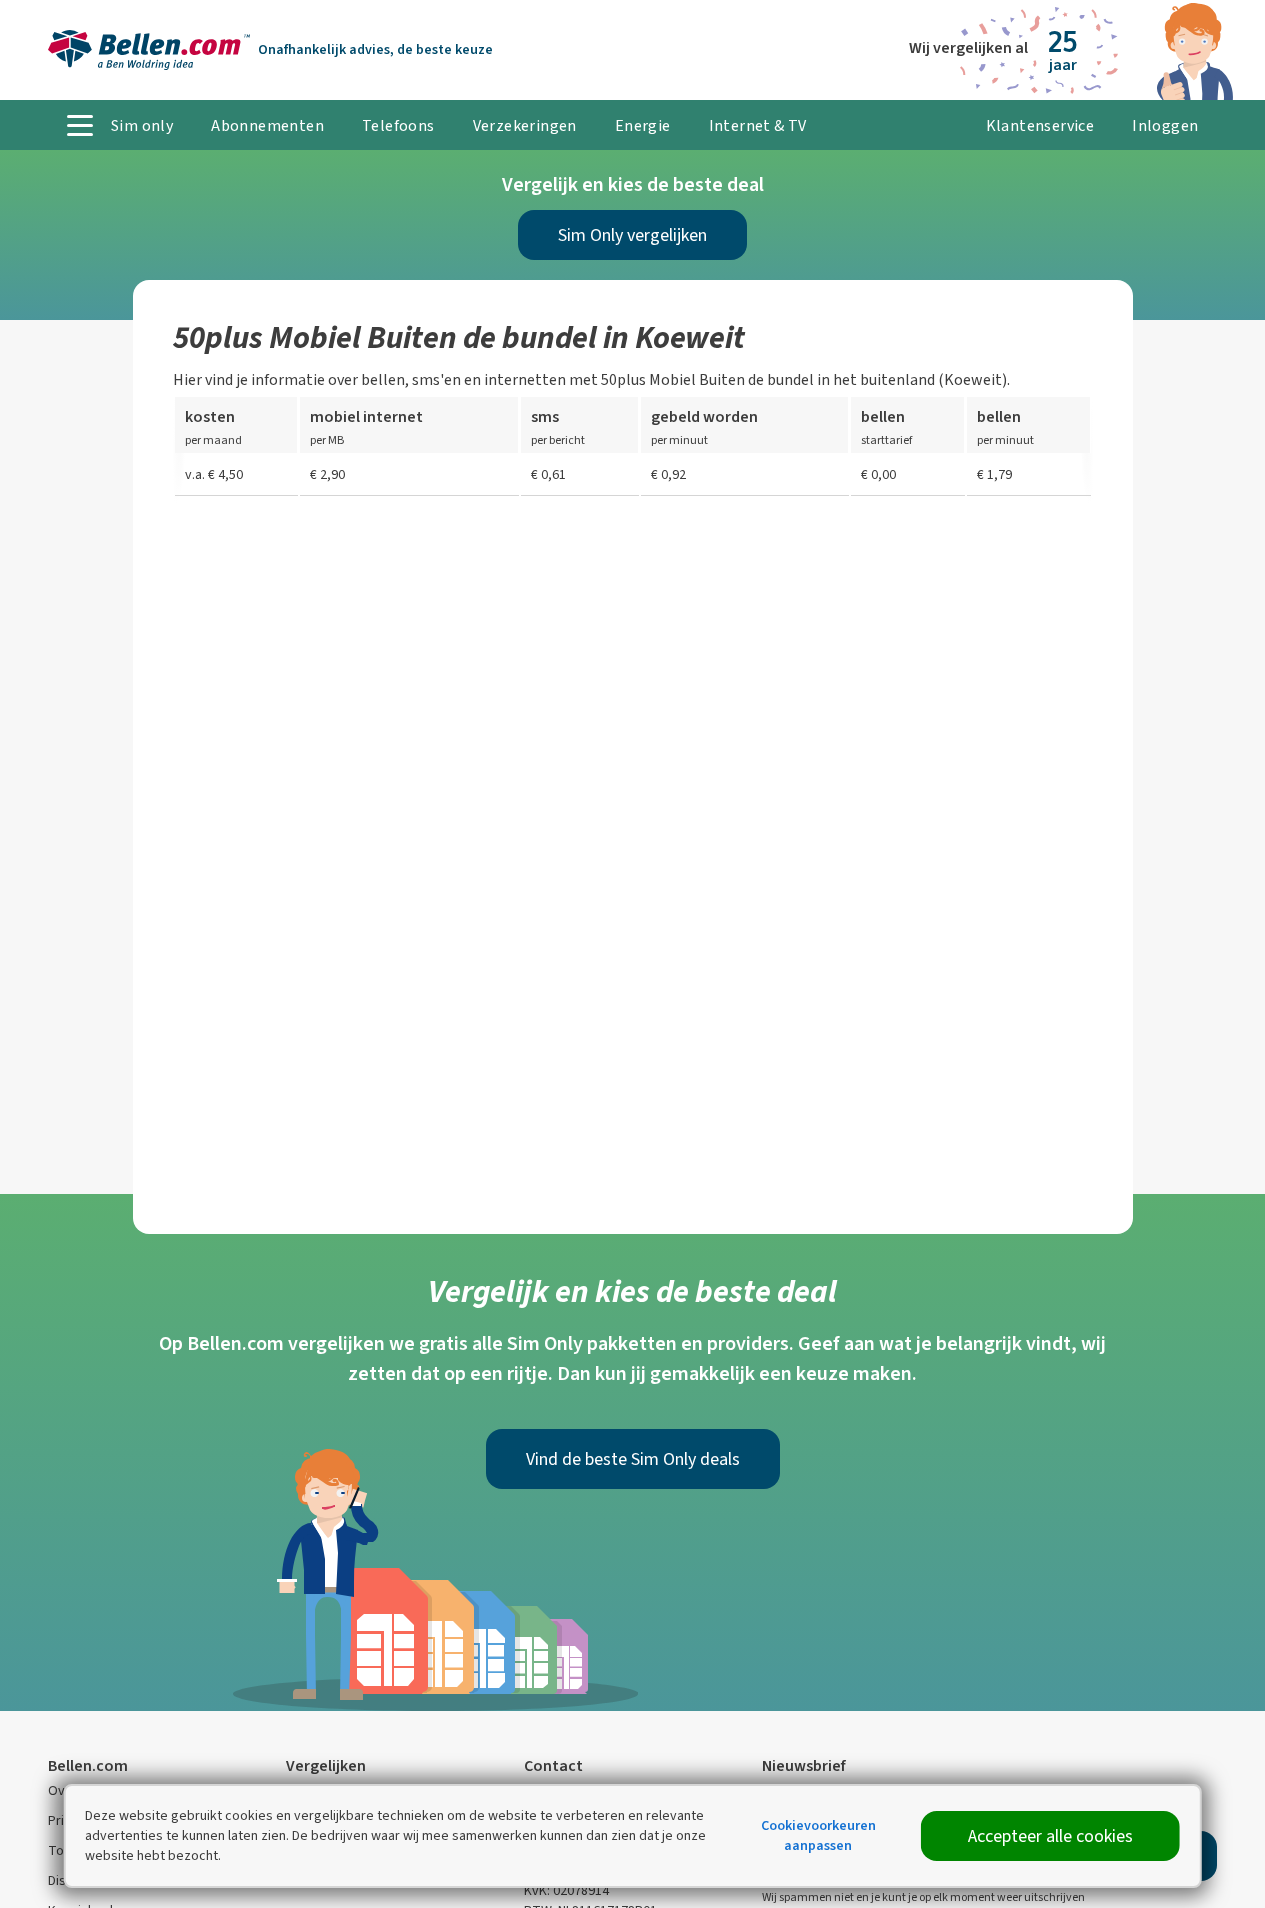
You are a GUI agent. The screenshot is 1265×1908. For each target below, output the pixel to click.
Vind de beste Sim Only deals (633, 1459)
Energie (643, 125)
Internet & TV (758, 125)
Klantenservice (1040, 125)
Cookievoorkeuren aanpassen (818, 1835)
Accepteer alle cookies (1050, 1836)
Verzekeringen (525, 125)
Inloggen (1165, 125)
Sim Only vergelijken (632, 235)
